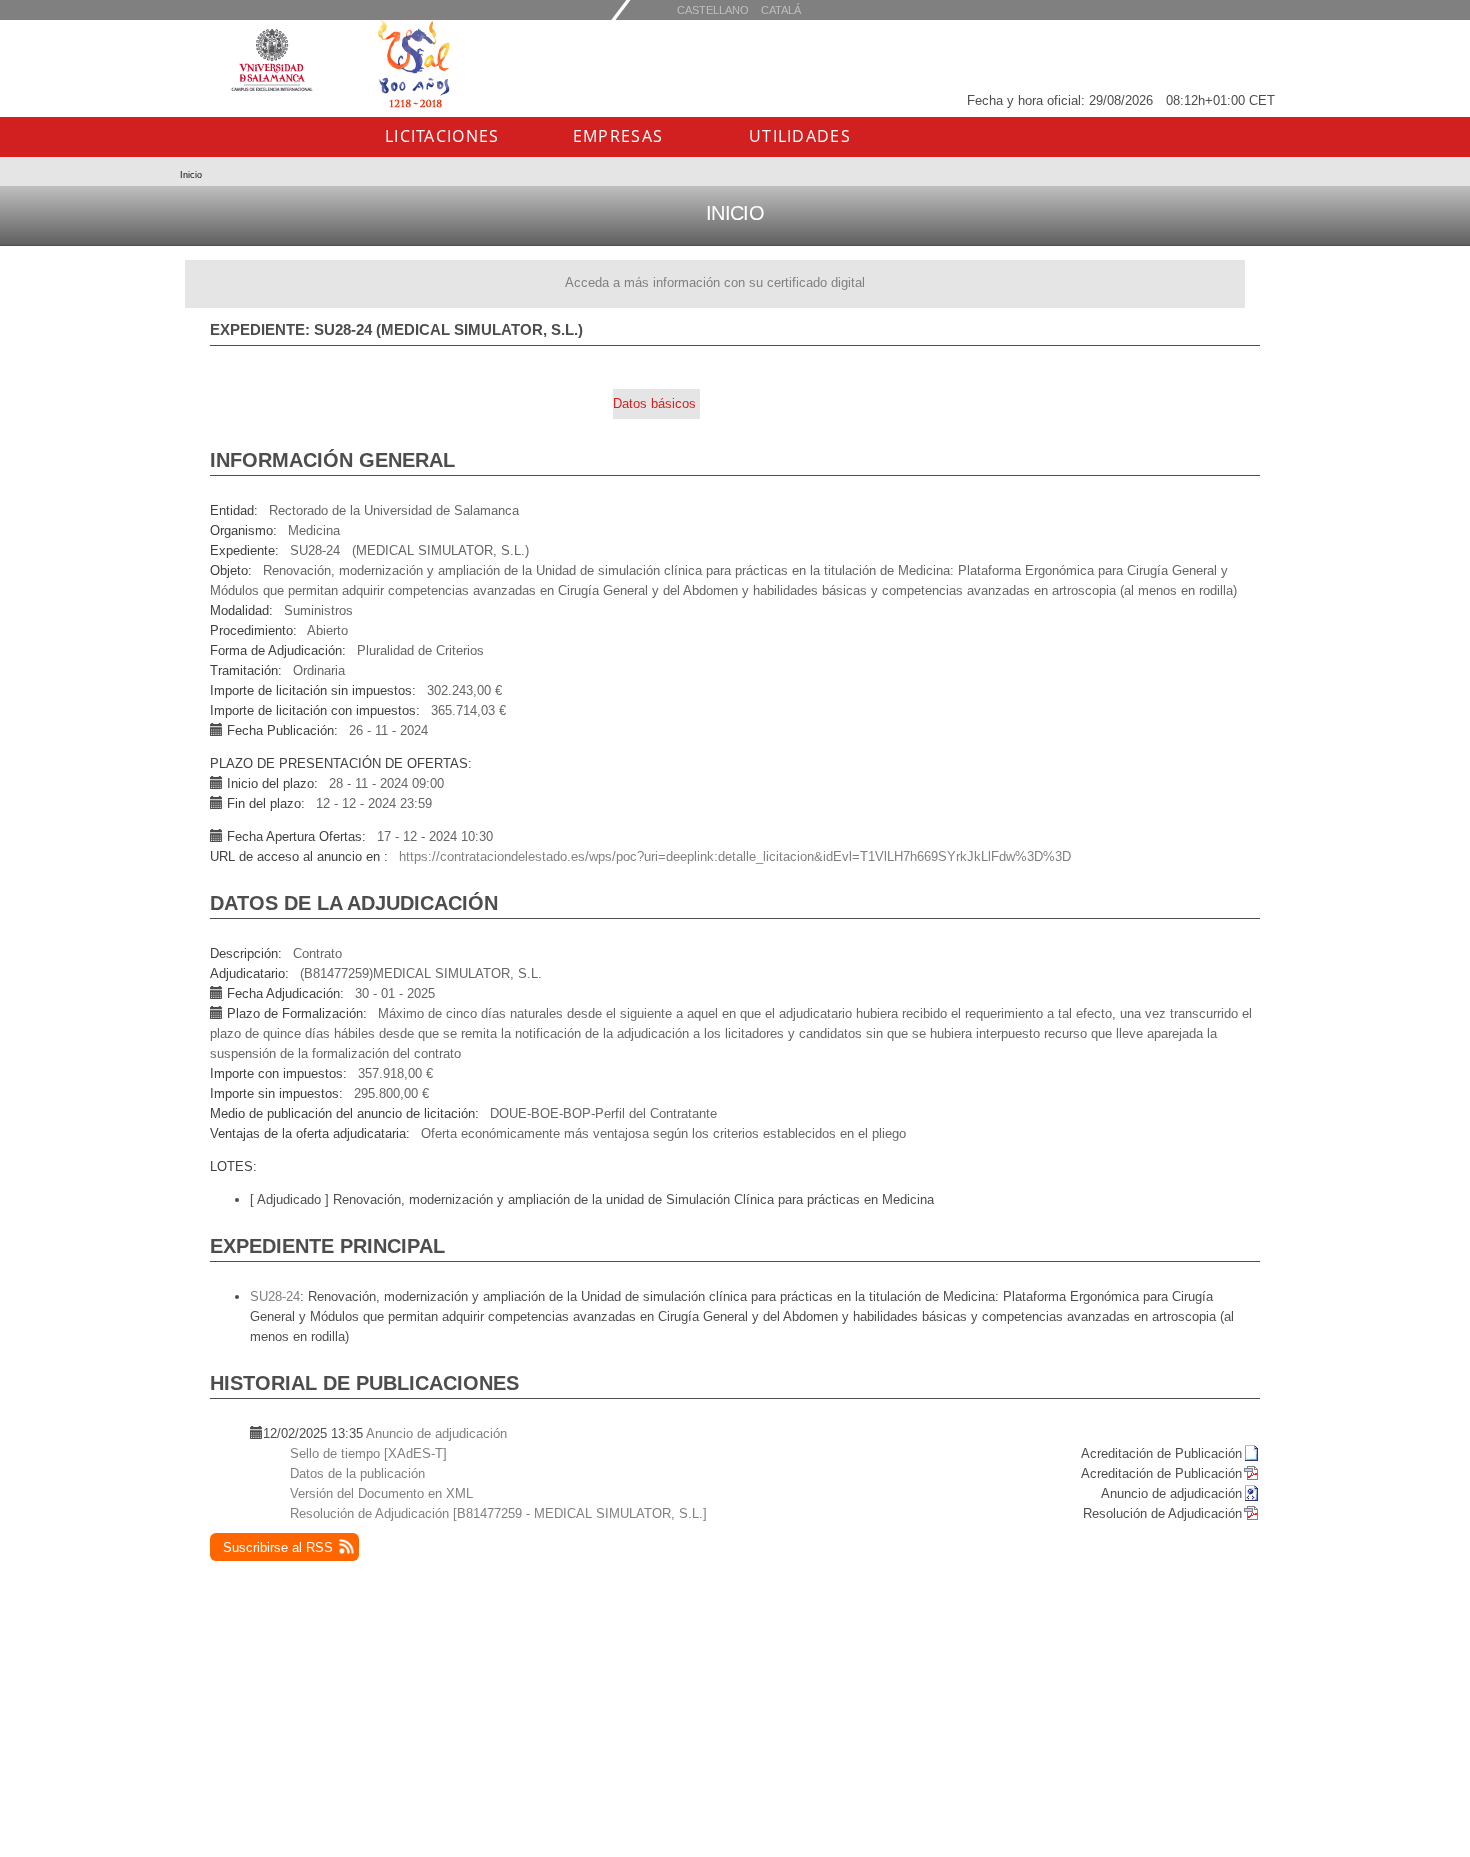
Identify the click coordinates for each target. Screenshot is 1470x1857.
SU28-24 (275, 1296)
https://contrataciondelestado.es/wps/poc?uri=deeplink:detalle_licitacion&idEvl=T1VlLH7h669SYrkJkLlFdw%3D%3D (735, 856)
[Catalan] (713, 9)
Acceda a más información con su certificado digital (715, 282)
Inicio (191, 175)
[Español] (781, 9)
